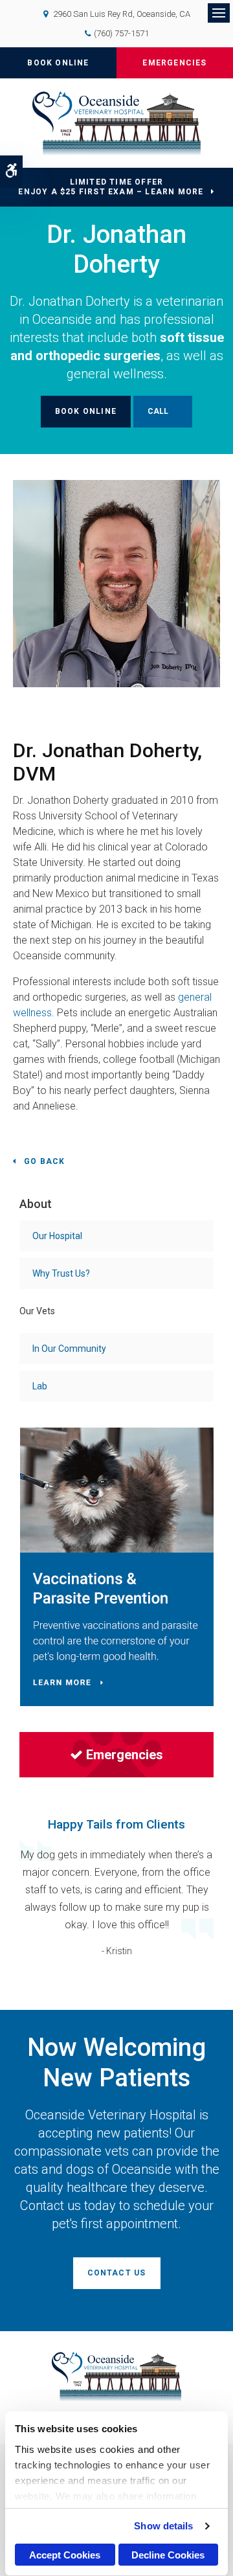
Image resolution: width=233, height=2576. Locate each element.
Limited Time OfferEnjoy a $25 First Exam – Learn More (111, 187)
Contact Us (117, 2273)
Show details (163, 2526)
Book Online (58, 63)
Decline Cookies (168, 2555)
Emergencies (174, 63)
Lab (40, 1386)
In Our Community (69, 1349)
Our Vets (37, 1311)
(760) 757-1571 (121, 33)
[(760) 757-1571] (163, 412)
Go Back (44, 1161)
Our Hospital (57, 1236)
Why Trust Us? (61, 1273)
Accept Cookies (65, 2555)
